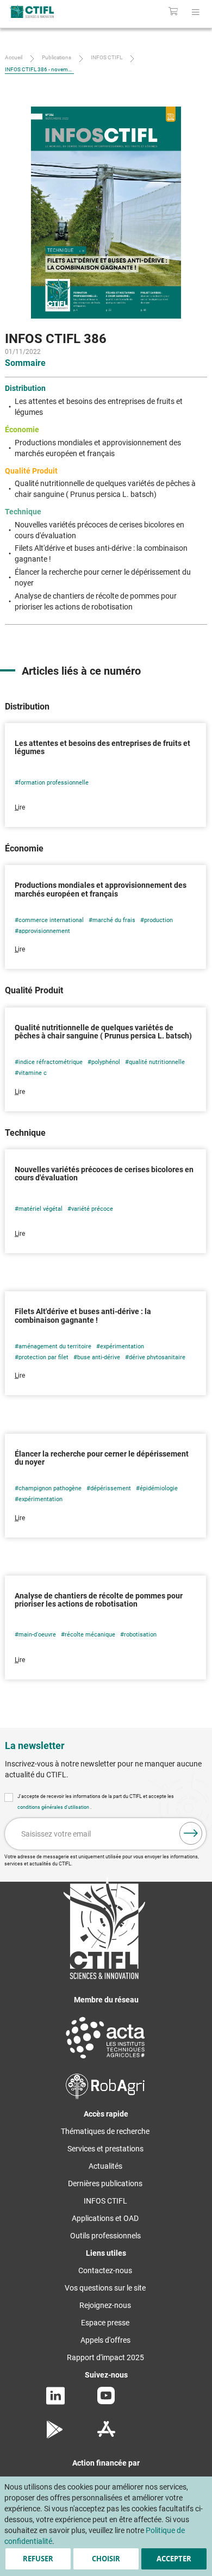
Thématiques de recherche (105, 2131)
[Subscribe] (191, 1833)
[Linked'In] (55, 2402)
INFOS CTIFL (107, 57)
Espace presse (105, 2323)
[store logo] (45, 11)
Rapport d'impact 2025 (105, 2357)
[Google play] (55, 2436)
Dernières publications (105, 2183)
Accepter (174, 2559)
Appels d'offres (105, 2340)
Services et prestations (105, 2149)
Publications (57, 57)
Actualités (105, 2166)
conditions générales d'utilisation (54, 1807)
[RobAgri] (105, 2096)
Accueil (14, 57)
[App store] (106, 2436)
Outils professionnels (105, 2236)
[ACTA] (105, 2060)
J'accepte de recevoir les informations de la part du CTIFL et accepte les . (96, 1802)
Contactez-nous (105, 2270)
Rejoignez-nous (105, 2305)
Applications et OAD (105, 2218)
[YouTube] (106, 2401)
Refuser (38, 2559)
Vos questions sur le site (105, 2288)
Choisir (106, 2559)
